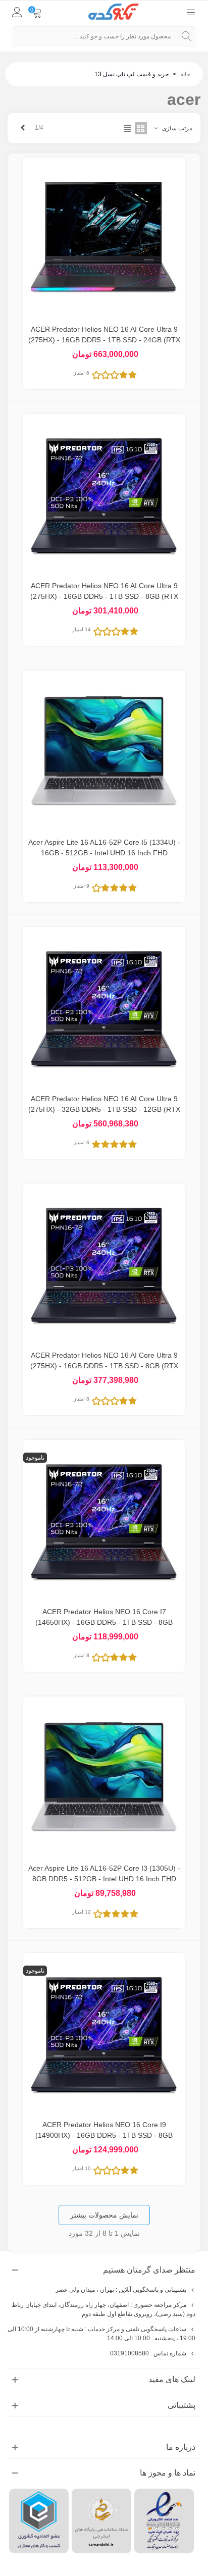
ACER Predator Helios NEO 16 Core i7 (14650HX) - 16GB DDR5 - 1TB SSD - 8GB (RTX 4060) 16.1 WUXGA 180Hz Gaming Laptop (104, 1622)
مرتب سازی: (176, 128)
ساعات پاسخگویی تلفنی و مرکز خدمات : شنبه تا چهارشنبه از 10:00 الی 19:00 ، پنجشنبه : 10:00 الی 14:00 (101, 2334)
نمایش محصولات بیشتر (104, 2215)
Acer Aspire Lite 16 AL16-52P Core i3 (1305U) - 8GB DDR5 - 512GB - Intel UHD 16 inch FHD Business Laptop (104, 1879)
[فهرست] (191, 12)
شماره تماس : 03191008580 (148, 2353)
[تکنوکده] (114, 12)
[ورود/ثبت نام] (17, 12)
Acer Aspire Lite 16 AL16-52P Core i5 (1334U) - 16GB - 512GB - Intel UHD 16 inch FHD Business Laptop (104, 853)
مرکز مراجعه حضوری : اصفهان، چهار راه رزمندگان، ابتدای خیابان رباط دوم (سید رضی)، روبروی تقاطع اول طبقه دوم (103, 2309)
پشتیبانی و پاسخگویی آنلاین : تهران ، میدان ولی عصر (121, 2290)
